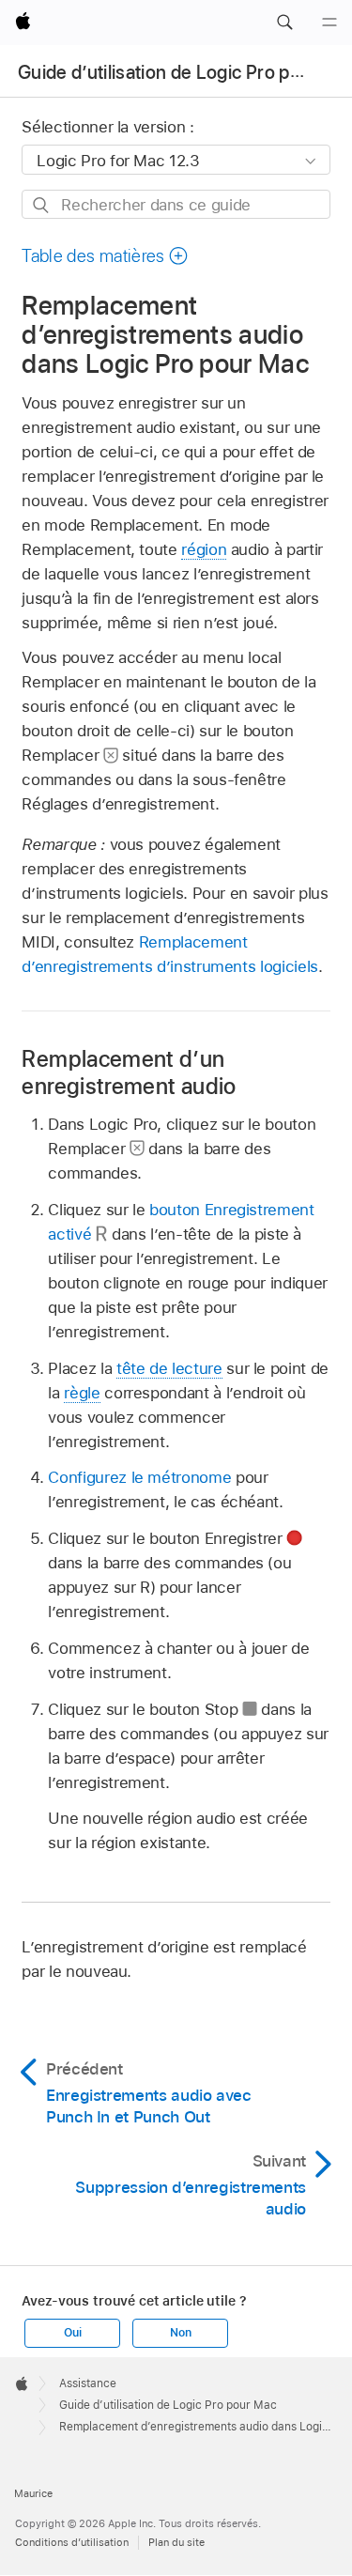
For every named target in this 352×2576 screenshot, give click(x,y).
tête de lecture (169, 1368)
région (204, 549)
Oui (72, 2333)
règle (82, 1393)
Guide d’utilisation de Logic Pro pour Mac (168, 2405)
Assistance (88, 2383)
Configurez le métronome (139, 1477)
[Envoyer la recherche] (42, 205)
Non (180, 2333)
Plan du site (176, 2542)
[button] (284, 23)
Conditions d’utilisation (72, 2542)
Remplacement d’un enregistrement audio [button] (129, 1072)
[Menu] (329, 23)
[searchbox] (176, 204)
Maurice (33, 2493)
